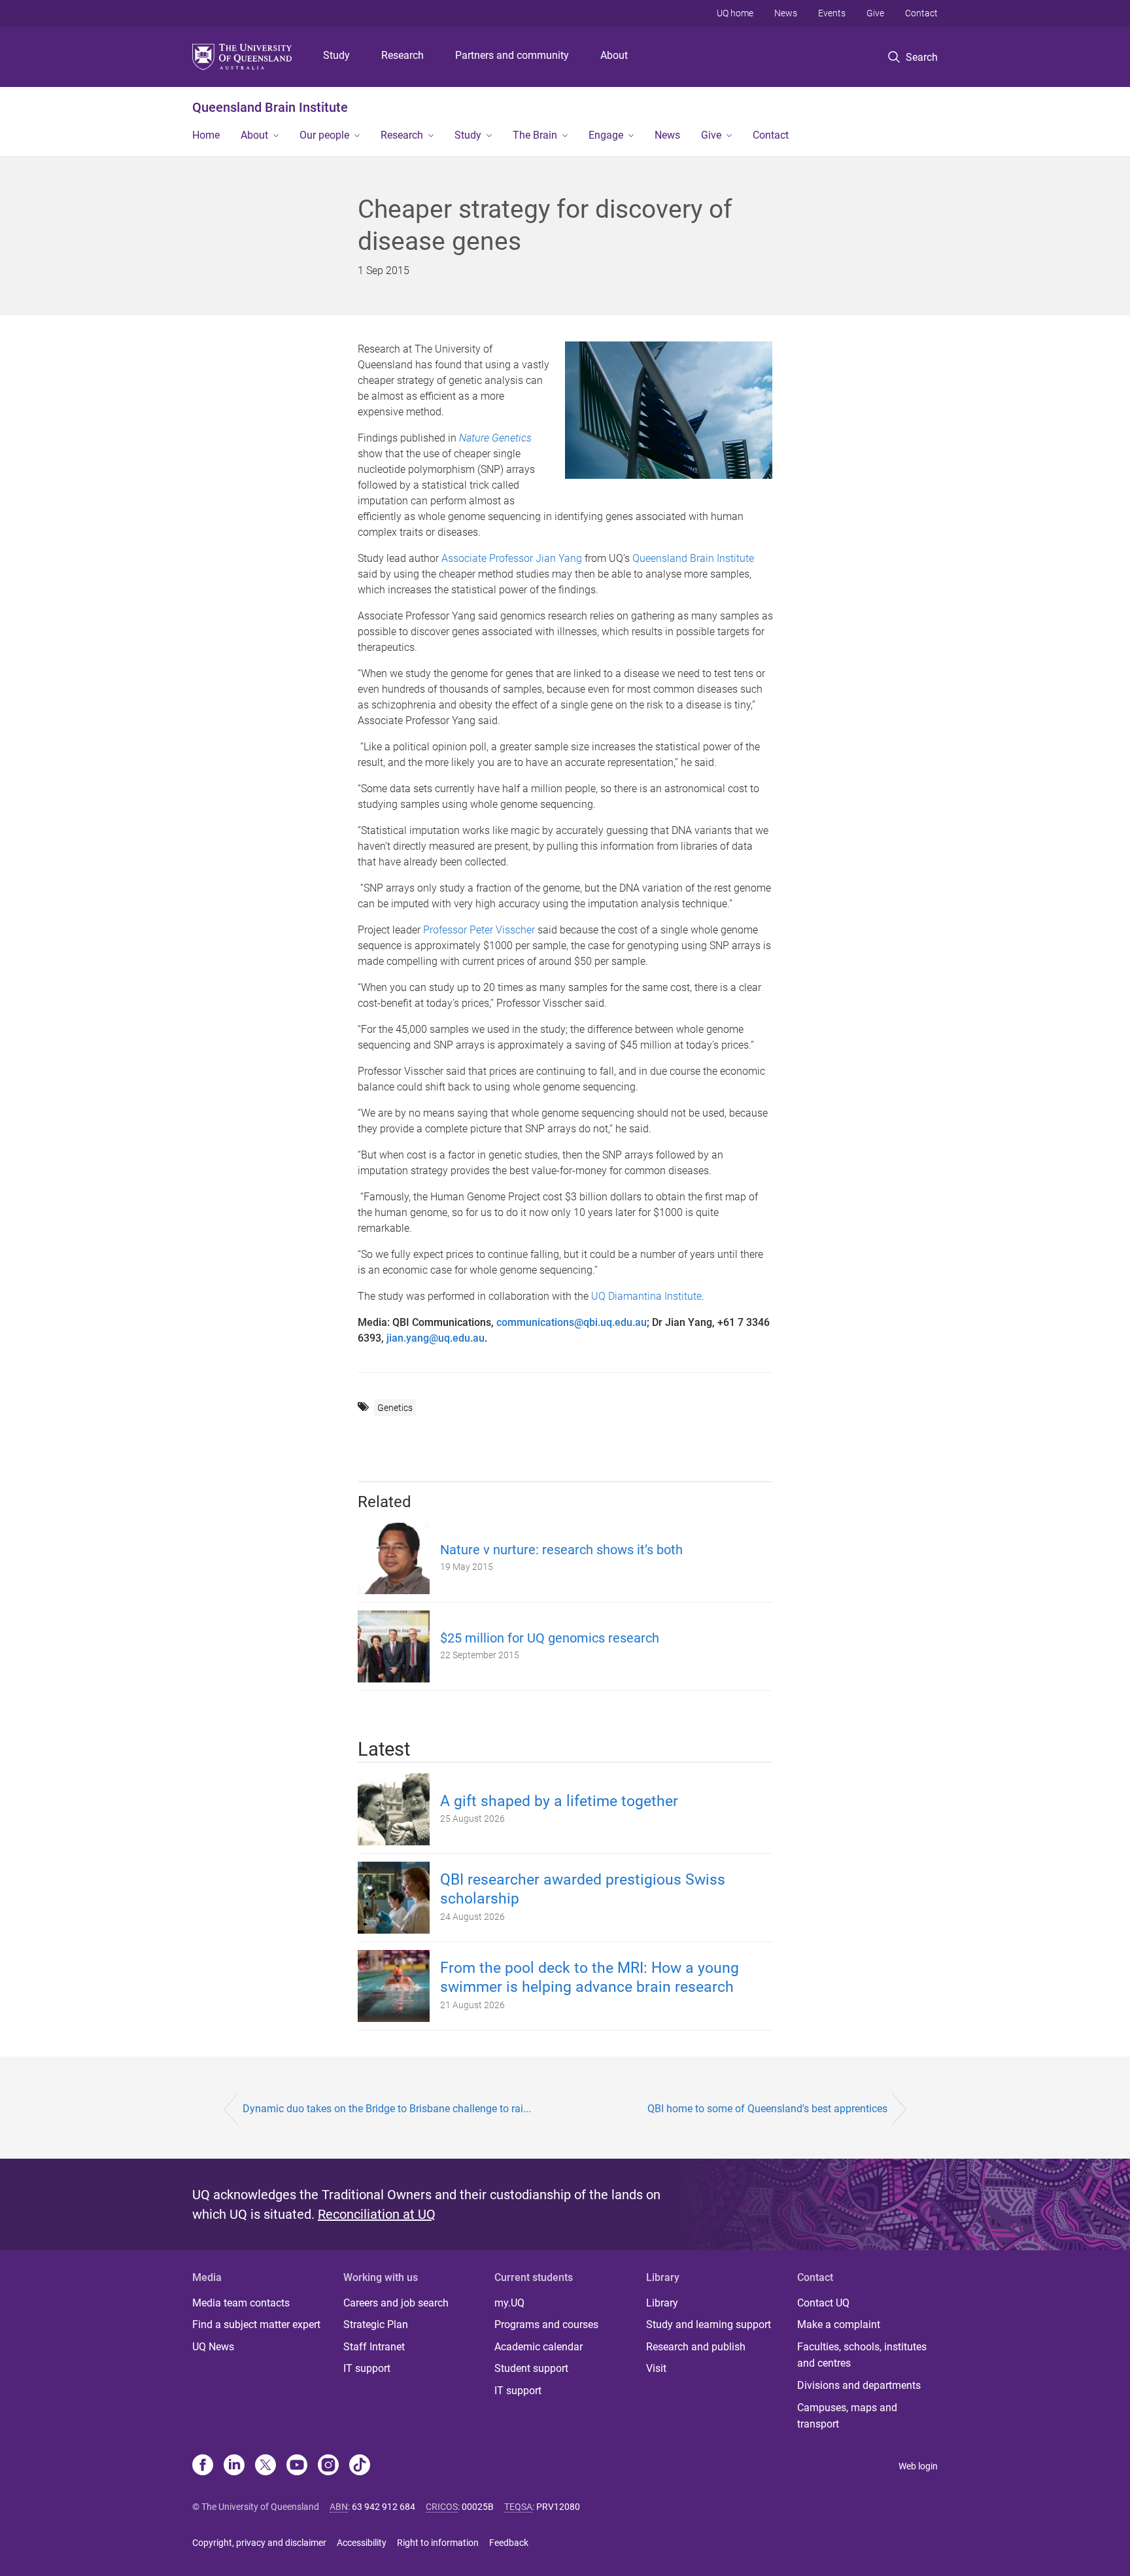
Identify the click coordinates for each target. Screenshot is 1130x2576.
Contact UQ (823, 2303)
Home (206, 135)
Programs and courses (546, 2324)
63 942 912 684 (384, 2507)
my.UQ (509, 2303)
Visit (656, 2368)
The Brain (535, 135)
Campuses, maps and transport (847, 2416)
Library (662, 2303)
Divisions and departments (859, 2385)
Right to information (438, 2543)
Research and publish (696, 2347)
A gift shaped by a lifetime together (559, 1801)
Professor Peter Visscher (479, 930)
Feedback (509, 2543)
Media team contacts (241, 2303)
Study (336, 55)
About (614, 55)
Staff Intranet (374, 2347)
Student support (531, 2368)
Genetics (395, 1408)
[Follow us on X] (265, 2466)
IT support (367, 2368)
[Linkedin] (234, 2466)
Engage (606, 135)
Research (402, 55)
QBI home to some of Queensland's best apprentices (767, 2109)
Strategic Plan (376, 2324)
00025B (478, 2507)
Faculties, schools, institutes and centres (862, 2355)
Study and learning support (709, 2324)
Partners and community (512, 55)
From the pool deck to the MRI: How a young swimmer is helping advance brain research (590, 1977)
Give (875, 13)
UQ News (213, 2347)
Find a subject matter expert (256, 2324)
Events (832, 13)
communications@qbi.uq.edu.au (572, 1322)
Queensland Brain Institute (270, 107)
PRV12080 (558, 2507)
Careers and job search (396, 2303)
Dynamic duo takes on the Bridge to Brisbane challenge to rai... (387, 2109)
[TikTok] (360, 2466)
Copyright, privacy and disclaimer (259, 2543)
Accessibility (362, 2543)
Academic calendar (539, 2347)
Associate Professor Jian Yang (512, 558)
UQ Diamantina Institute (646, 1296)
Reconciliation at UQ (377, 2214)
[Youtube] (297, 2466)
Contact (921, 13)
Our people (324, 135)
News (786, 13)
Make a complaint (839, 2324)
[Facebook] (203, 2466)
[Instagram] (328, 2466)
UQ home (735, 13)
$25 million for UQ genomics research (550, 1638)
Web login (918, 2466)
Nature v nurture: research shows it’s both (561, 1550)
